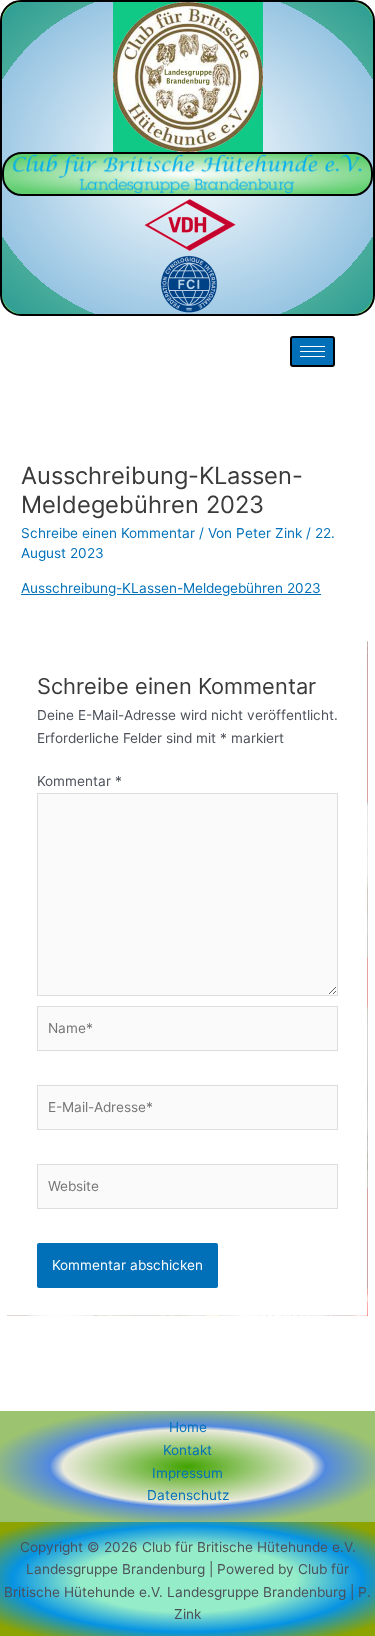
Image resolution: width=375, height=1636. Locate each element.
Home (188, 1427)
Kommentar (79, 781)
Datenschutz (188, 1495)
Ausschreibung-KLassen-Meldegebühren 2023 (171, 588)
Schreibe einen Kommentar (108, 533)
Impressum (187, 1473)
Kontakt (187, 1450)
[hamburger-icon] (312, 351)
